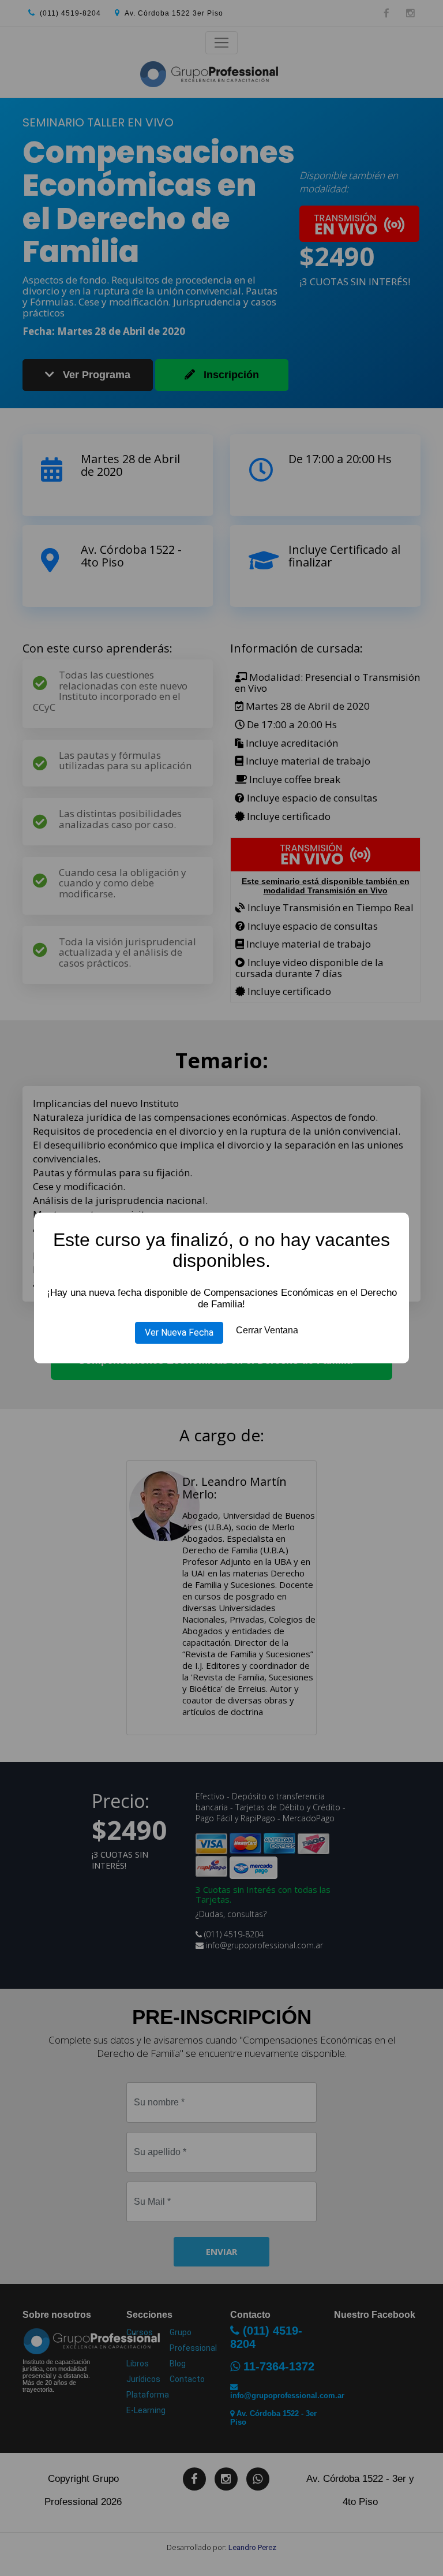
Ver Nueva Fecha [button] (179, 1332)
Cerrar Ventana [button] (267, 1330)
